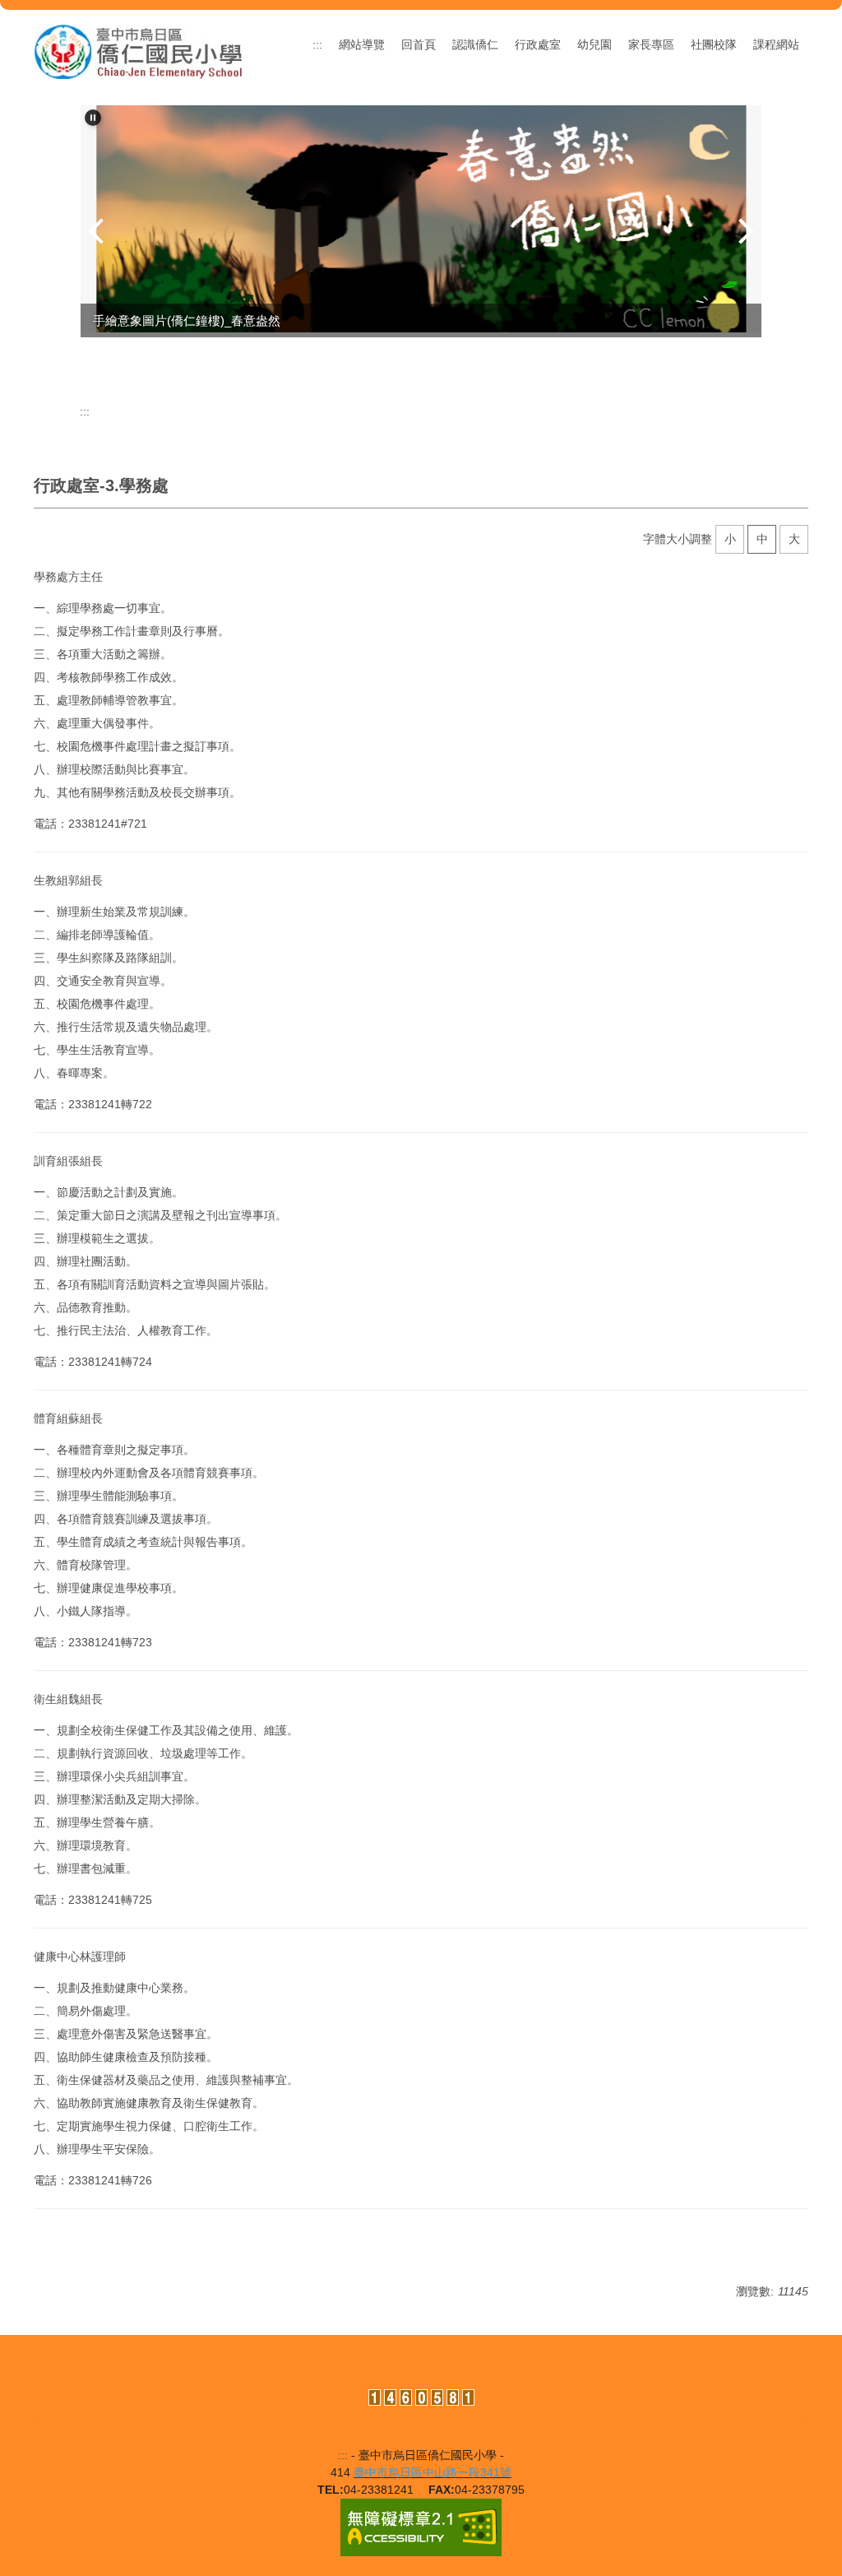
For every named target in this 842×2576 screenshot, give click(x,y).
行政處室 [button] (538, 44)
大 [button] (794, 539)
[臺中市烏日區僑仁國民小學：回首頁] (138, 52)
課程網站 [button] (776, 44)
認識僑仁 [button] (475, 44)
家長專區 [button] (651, 44)
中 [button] (762, 539)
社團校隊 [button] (714, 44)
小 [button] (730, 539)
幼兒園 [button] (594, 44)
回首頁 (419, 44)
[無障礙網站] (421, 2527)
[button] (93, 118)
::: (317, 44)
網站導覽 (362, 44)
